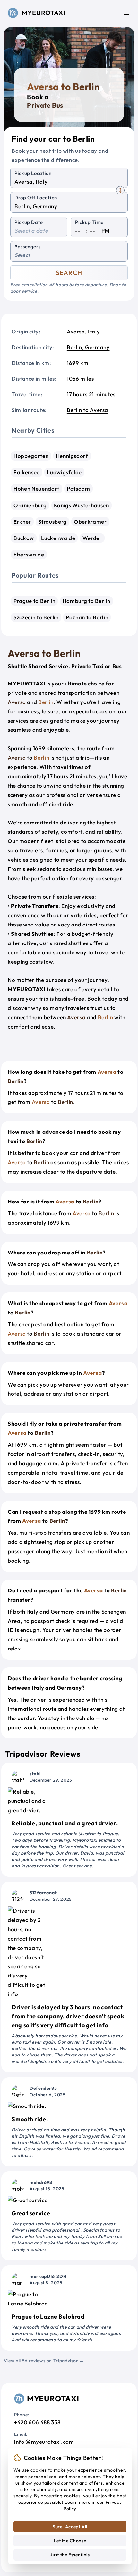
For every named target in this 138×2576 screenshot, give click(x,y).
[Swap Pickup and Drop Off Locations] (120, 190)
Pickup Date (29, 222)
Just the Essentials (70, 2555)
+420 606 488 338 (37, 2422)
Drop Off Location (36, 198)
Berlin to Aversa (87, 410)
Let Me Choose (70, 2541)
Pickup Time (89, 222)
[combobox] (69, 182)
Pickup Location (33, 173)
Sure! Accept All (70, 2527)
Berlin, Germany (88, 347)
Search (69, 273)
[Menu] (126, 13)
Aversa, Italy (83, 331)
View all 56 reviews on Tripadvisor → (44, 2361)
